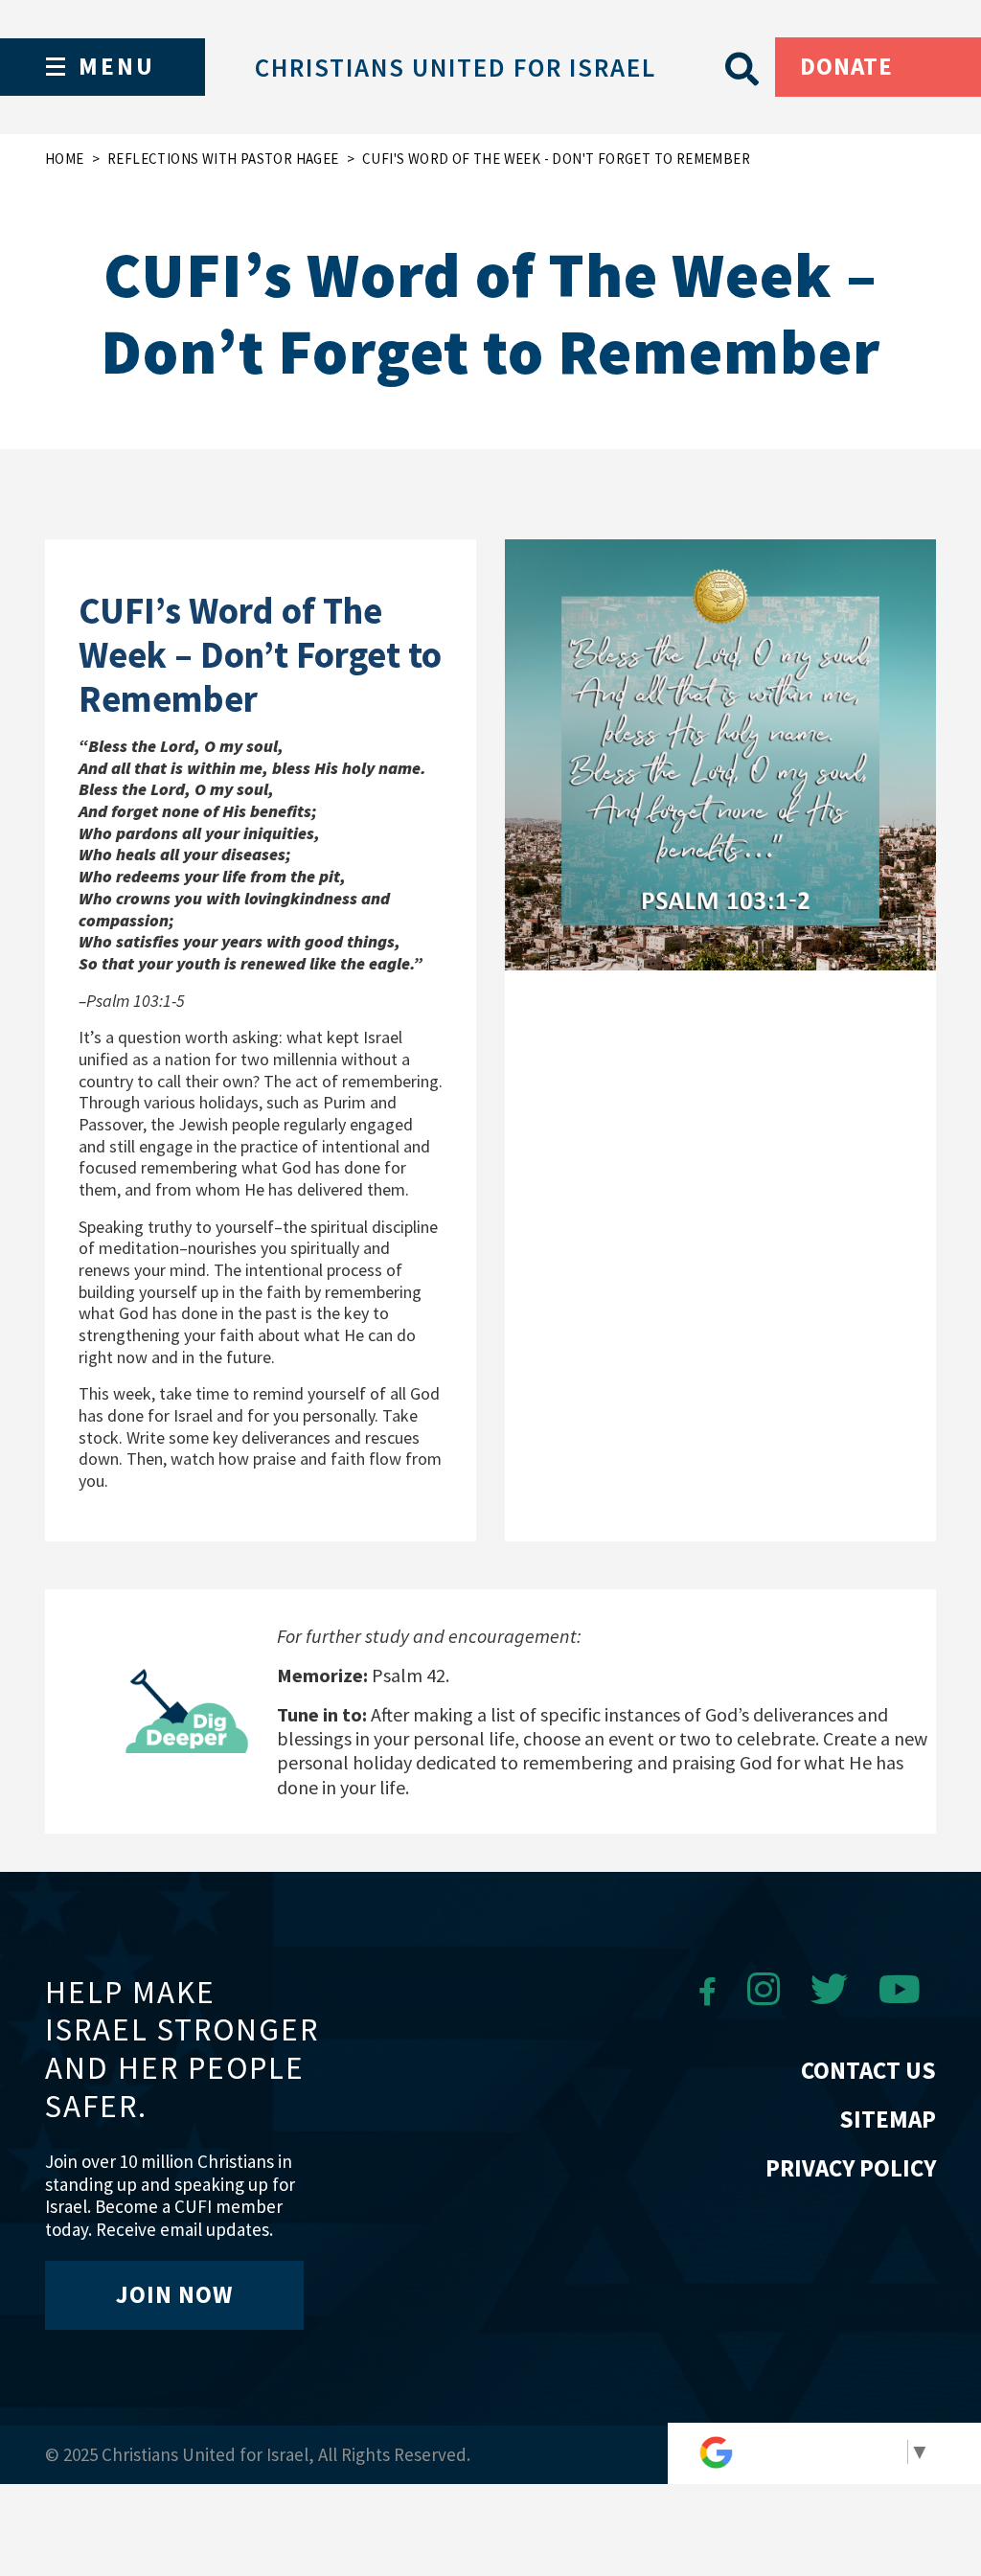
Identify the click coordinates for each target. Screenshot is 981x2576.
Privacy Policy (851, 2168)
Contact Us (868, 2070)
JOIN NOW (174, 2294)
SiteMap (888, 2119)
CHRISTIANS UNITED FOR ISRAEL (456, 67)
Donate (846, 66)
